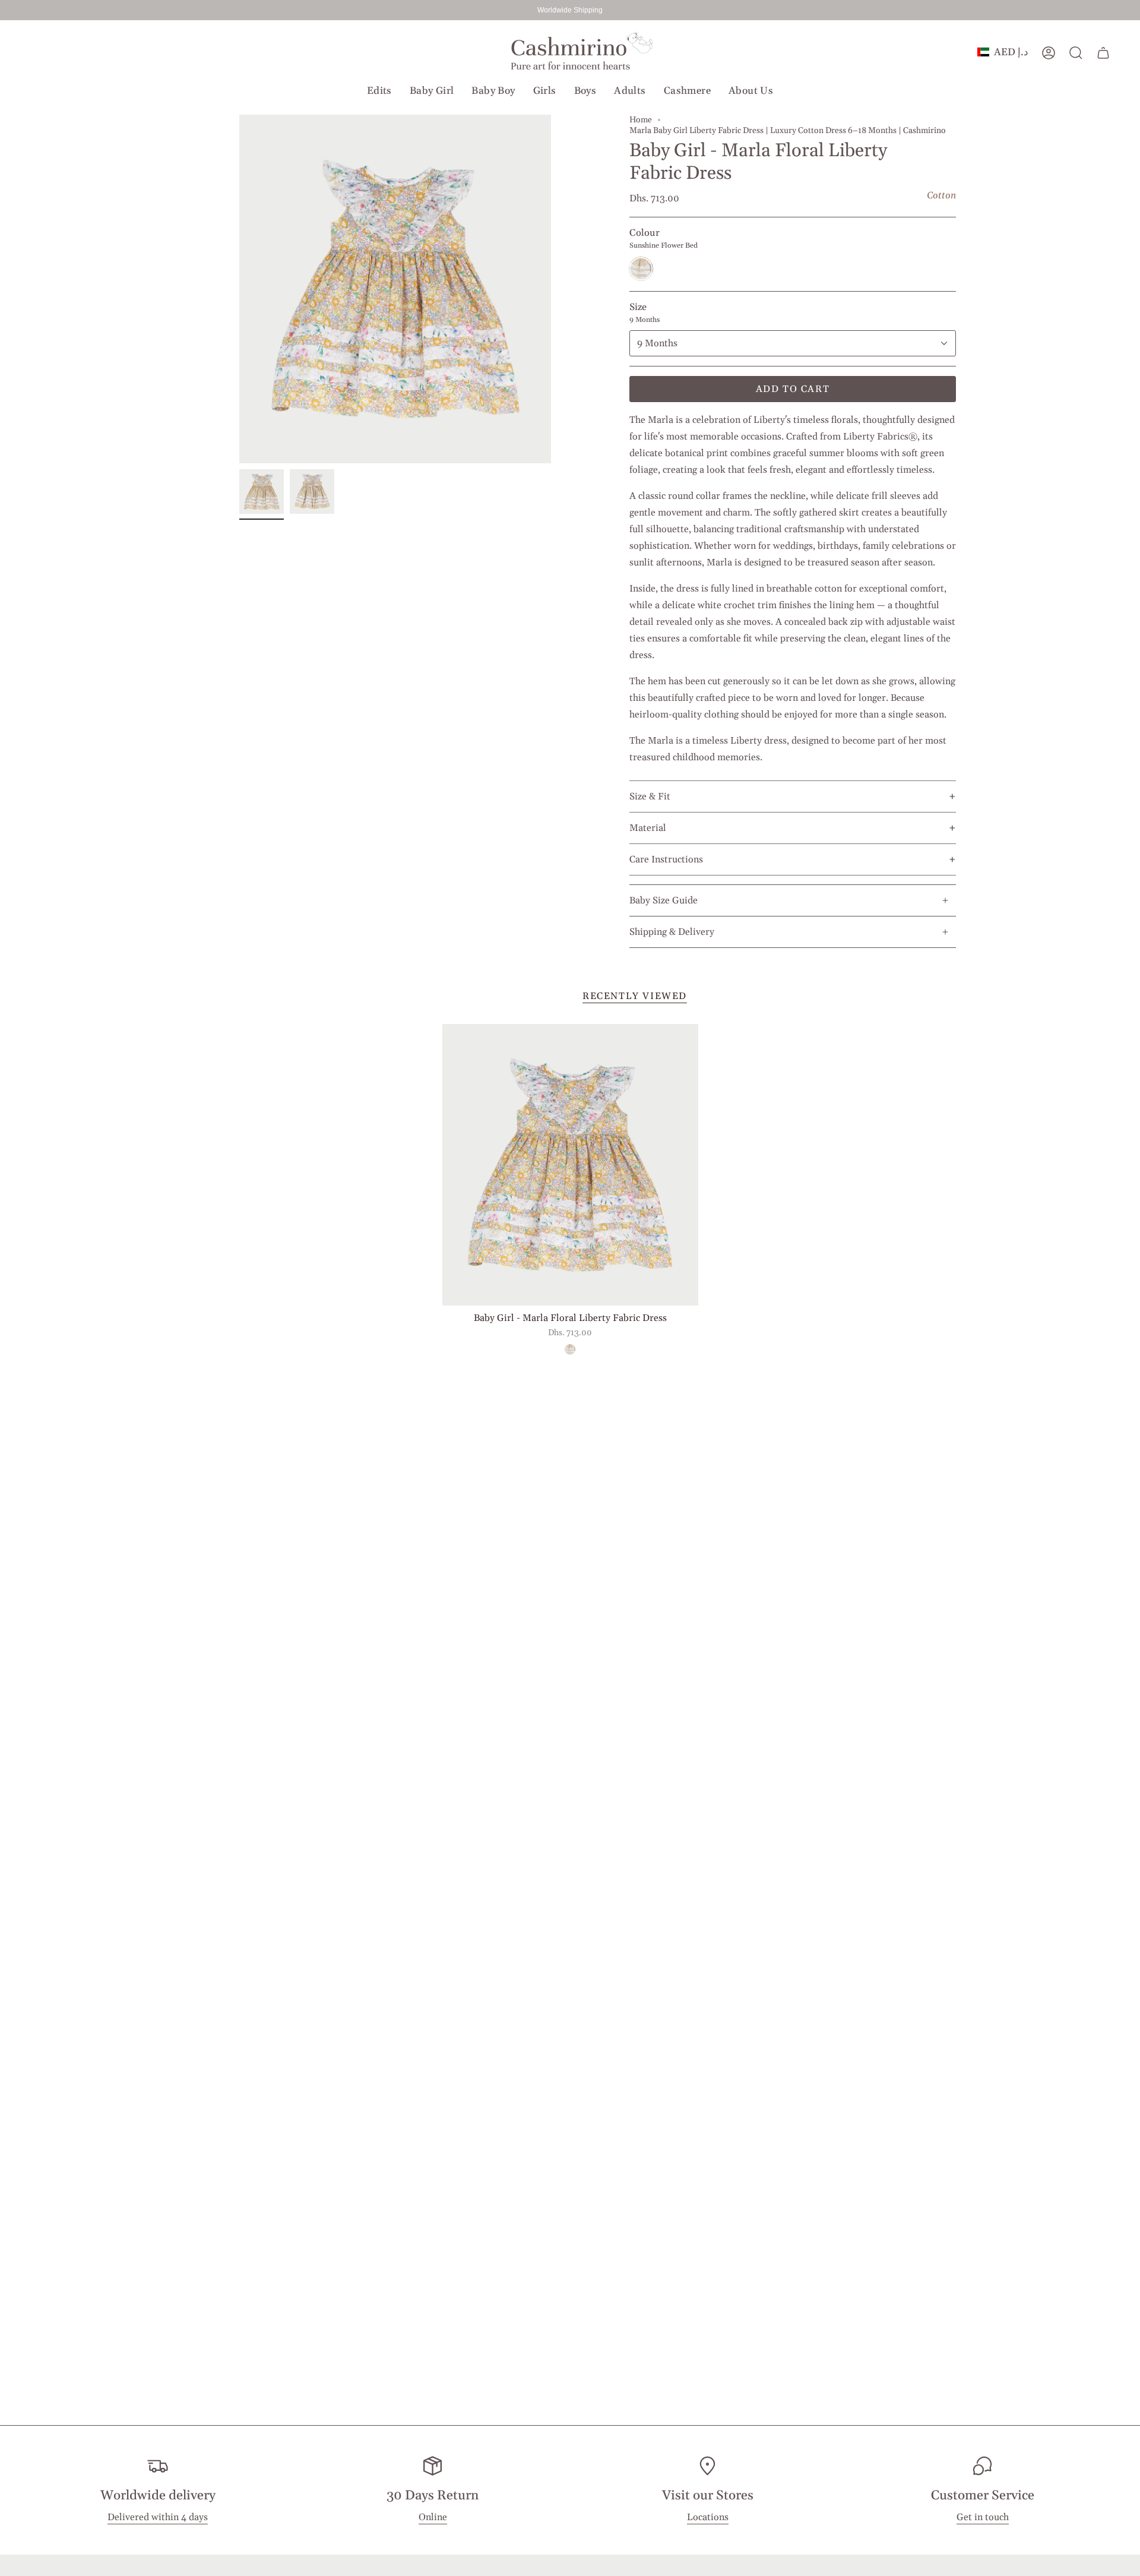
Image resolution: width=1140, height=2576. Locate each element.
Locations (708, 2518)
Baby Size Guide (664, 900)
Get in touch (983, 2518)
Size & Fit (650, 796)
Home (641, 120)
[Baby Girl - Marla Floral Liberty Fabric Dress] (570, 1165)
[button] (379, 91)
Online (433, 2518)
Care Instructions (666, 859)
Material (648, 828)
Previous (239, 289)
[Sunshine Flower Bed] (570, 1349)
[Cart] (1103, 53)
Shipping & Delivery (672, 932)
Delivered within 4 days (158, 2518)
